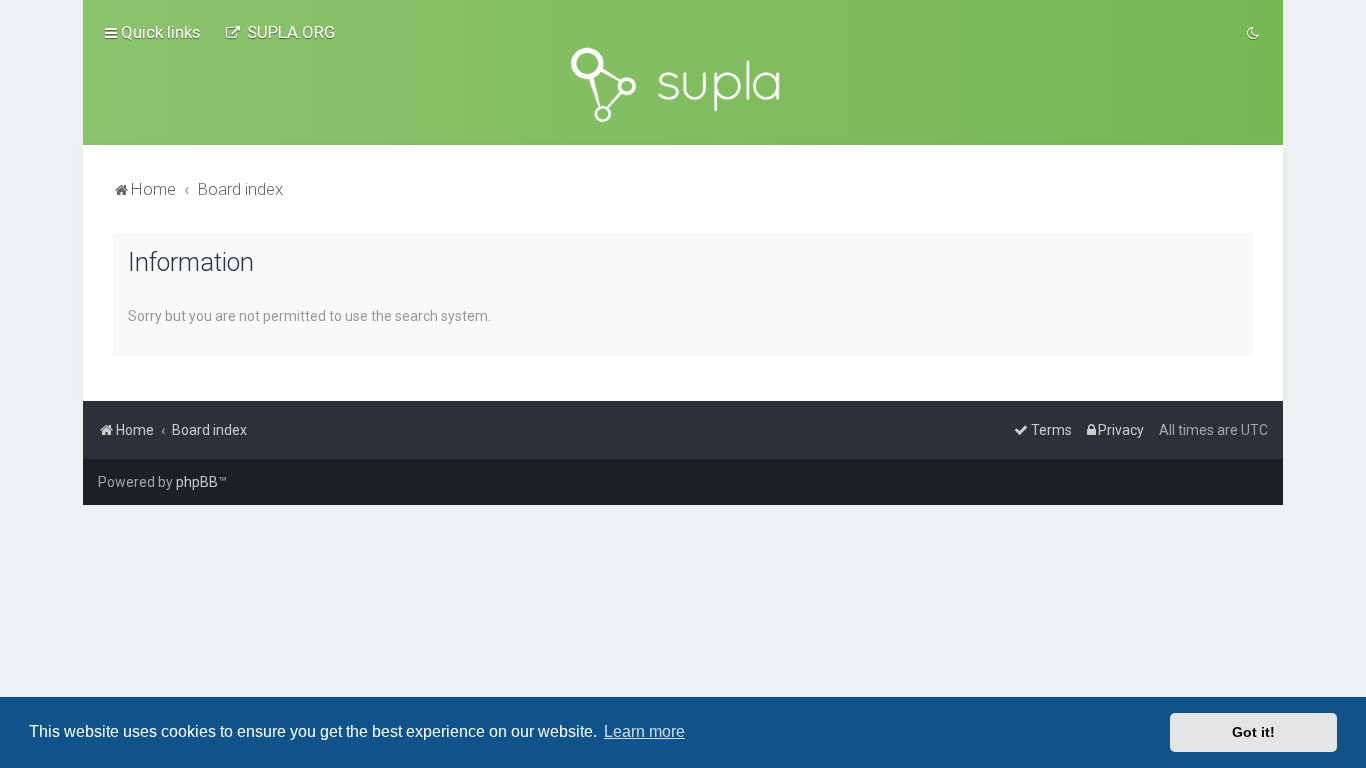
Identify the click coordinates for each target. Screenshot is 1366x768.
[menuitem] (280, 32)
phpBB (197, 482)
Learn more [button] (644, 731)
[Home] (683, 85)
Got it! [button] (1253, 732)
